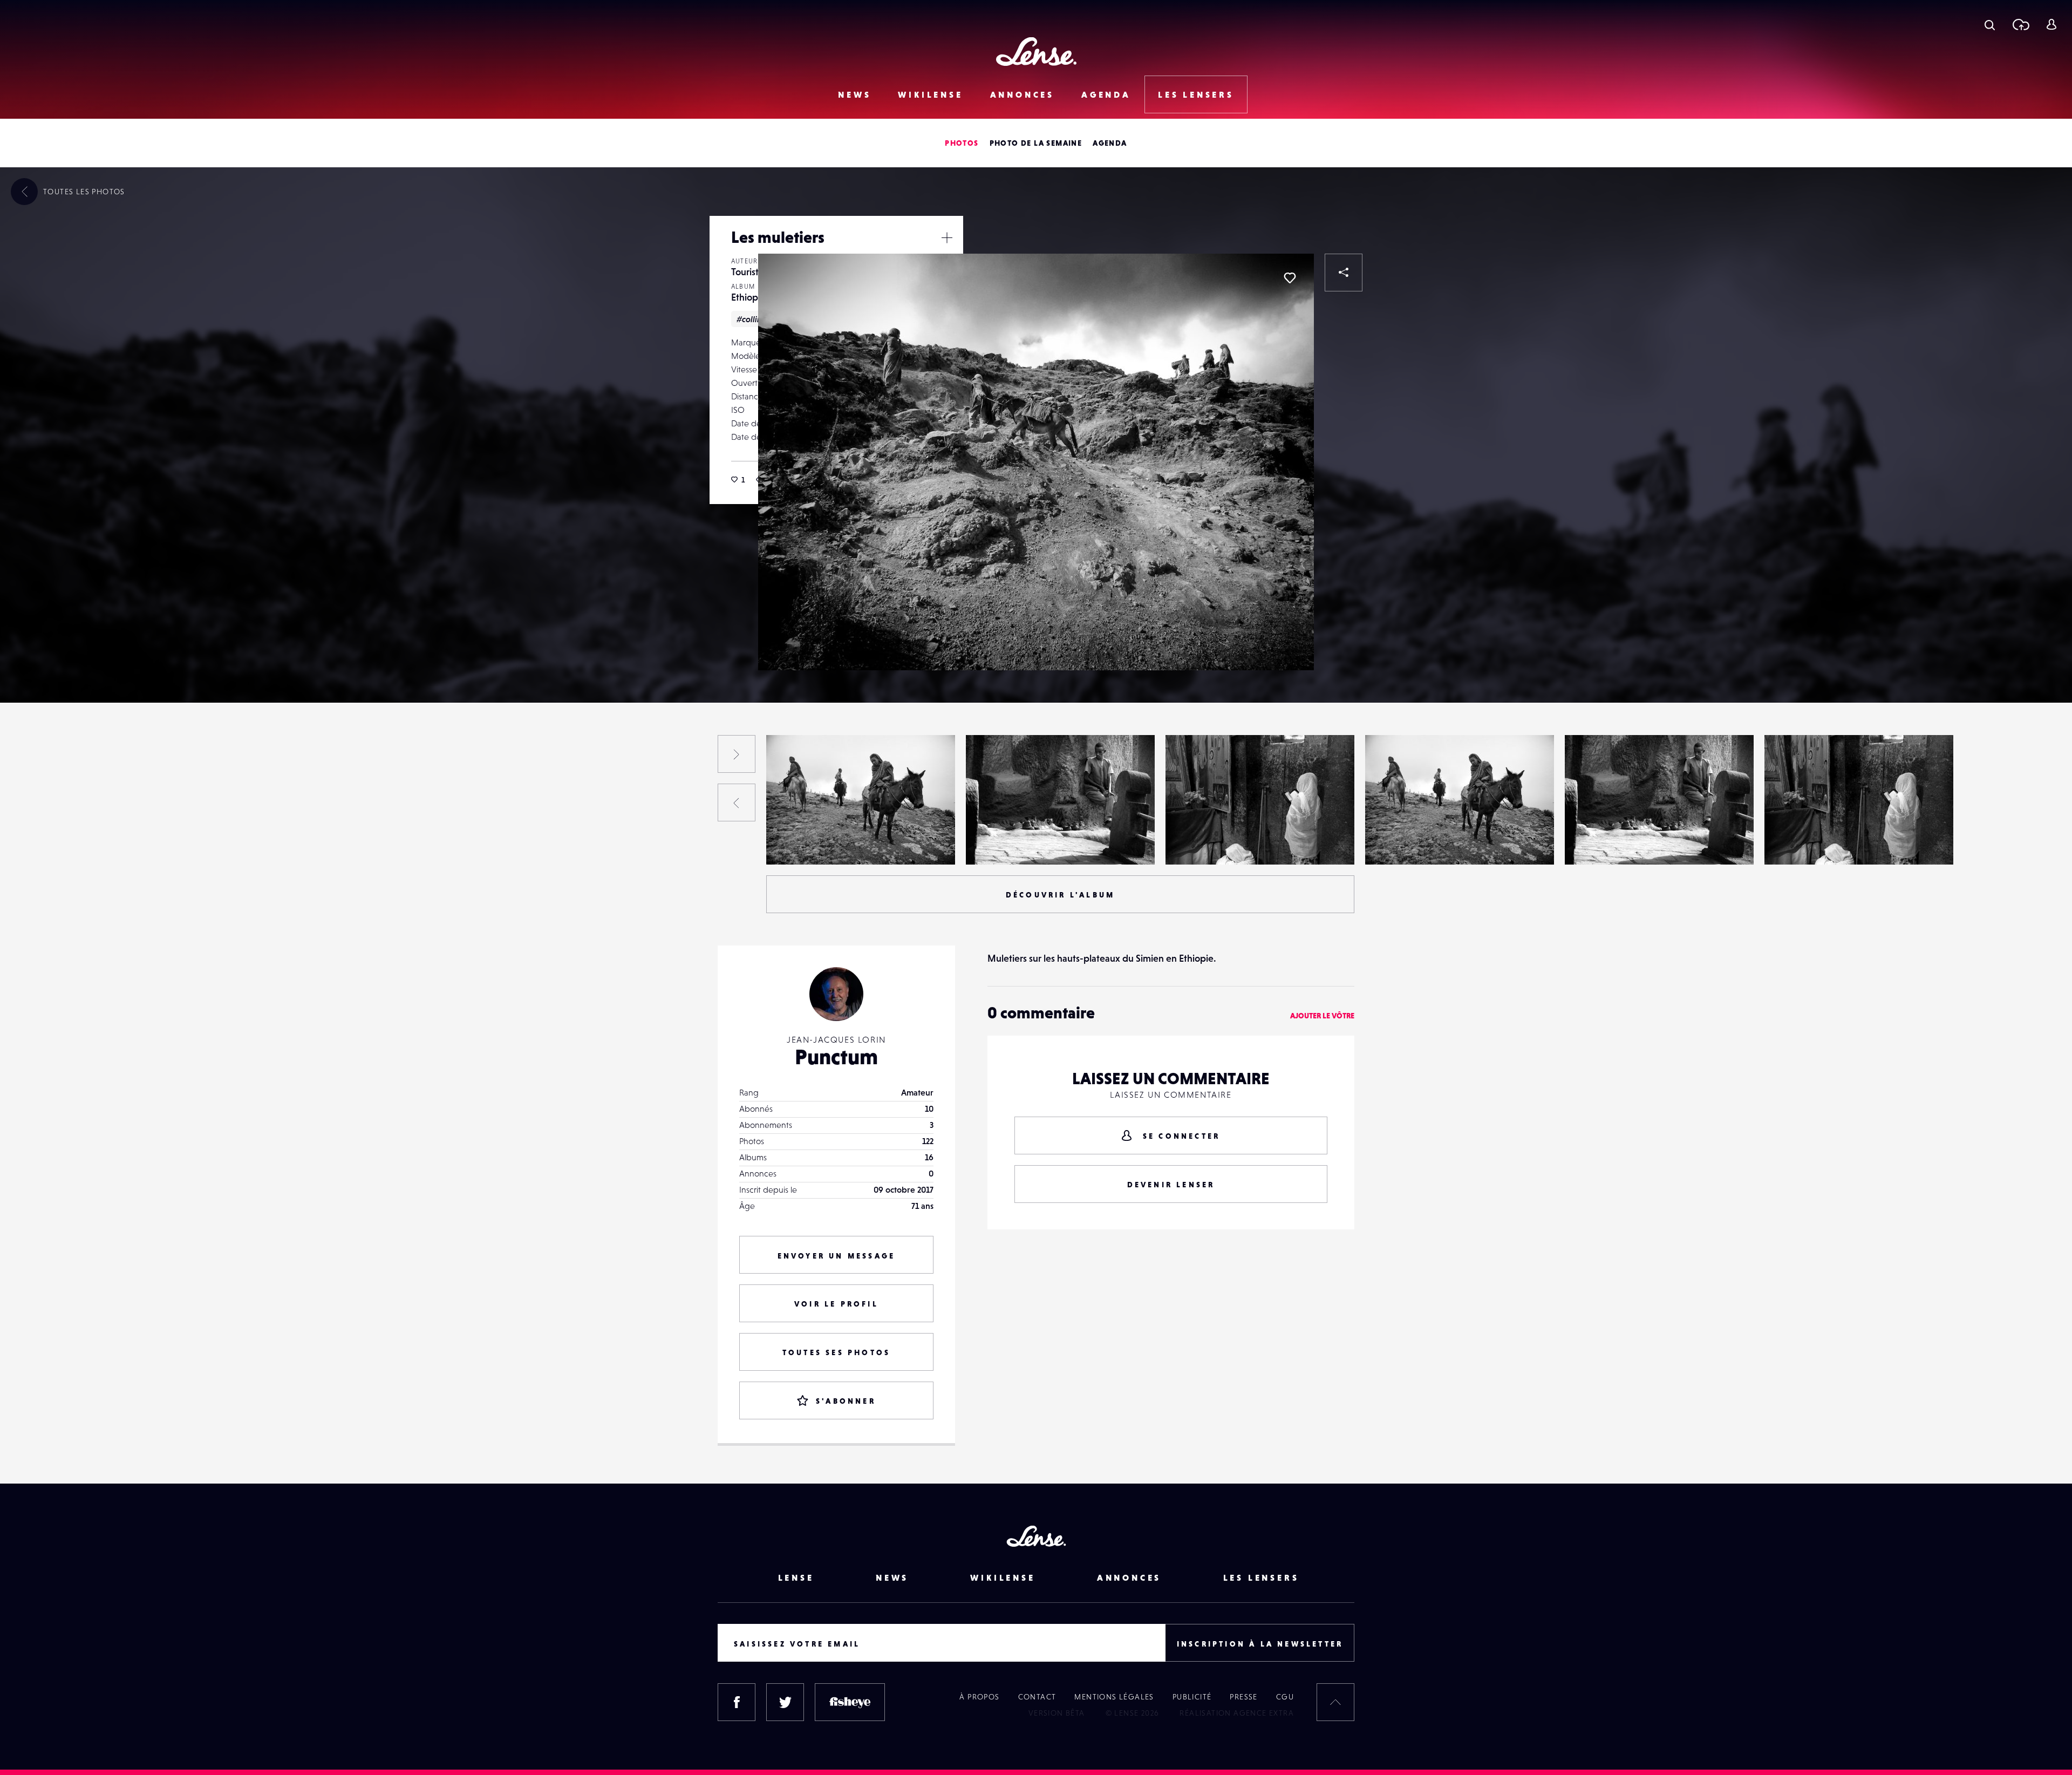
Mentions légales (1114, 1697)
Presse (1243, 1697)
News (854, 94)
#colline (752, 319)
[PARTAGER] (1344, 273)
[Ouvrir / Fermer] (947, 237)
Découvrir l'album (1060, 895)
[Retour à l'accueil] (1036, 52)
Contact (1037, 1697)
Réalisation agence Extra (1237, 1713)
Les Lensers (1196, 94)
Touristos (749, 272)
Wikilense (930, 94)
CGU (1285, 1697)
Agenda (1106, 94)
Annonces (1022, 94)
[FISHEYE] (850, 1702)
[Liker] (1290, 278)
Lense (796, 1577)
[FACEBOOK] (737, 1702)
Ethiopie (748, 297)
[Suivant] (737, 754)
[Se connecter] (2051, 24)
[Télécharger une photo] (2020, 24)
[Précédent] (737, 803)
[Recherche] (1990, 24)
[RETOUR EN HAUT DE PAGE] (1335, 1702)
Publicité (1192, 1697)
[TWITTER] (785, 1702)
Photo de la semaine (1036, 143)
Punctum (836, 1057)
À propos (979, 1697)
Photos (962, 143)
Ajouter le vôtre (1322, 1016)
